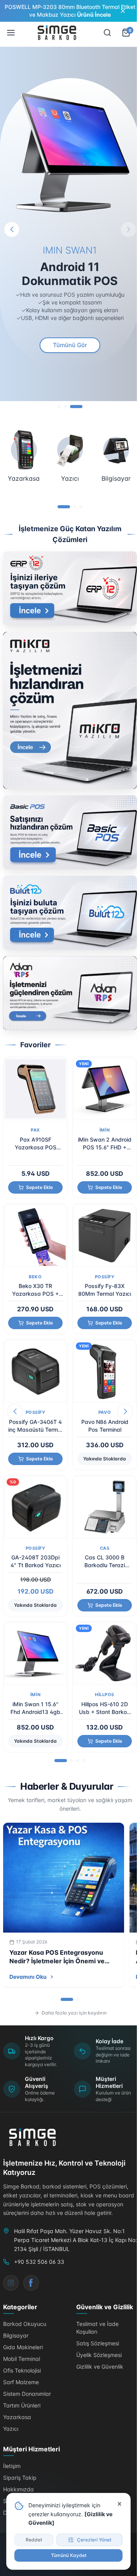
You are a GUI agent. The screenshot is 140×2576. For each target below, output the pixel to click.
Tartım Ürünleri (22, 2389)
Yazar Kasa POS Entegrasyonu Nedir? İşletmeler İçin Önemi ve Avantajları (57, 1936)
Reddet (34, 2540)
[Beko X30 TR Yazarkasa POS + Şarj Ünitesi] (35, 1218)
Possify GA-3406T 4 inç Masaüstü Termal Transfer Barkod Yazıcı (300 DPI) (35, 1407)
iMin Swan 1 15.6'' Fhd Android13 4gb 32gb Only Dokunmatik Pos (35, 1686)
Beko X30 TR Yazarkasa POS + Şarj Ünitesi (35, 1272)
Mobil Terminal (22, 2343)
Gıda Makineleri (23, 2331)
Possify (102, 1259)
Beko (34, 1259)
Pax (35, 1114)
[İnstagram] (11, 2267)
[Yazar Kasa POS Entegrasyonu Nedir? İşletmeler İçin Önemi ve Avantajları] (62, 1854)
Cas (102, 1527)
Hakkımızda (18, 2473)
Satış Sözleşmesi (96, 2327)
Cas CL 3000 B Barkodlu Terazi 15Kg (102, 1541)
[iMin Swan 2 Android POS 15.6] (102, 1073)
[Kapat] (119, 2504)
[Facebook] (31, 2267)
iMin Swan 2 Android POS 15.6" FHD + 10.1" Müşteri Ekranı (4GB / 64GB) (102, 1127)
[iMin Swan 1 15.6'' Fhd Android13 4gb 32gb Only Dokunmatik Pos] (35, 1632)
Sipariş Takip (20, 2462)
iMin (102, 1114)
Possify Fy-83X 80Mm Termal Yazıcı (102, 1272)
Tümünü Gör (68, 350)
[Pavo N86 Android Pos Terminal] (102, 1352)
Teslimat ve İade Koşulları (96, 2312)
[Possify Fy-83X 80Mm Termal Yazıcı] (102, 1218)
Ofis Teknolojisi (22, 2354)
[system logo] (56, 33)
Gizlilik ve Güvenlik (98, 2351)
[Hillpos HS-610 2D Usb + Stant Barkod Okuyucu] (102, 1632)
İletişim (12, 2450)
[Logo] (33, 2112)
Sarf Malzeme (21, 2366)
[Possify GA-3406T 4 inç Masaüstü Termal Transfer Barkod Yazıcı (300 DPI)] (35, 1352)
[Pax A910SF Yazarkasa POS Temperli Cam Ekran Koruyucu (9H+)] (35, 1073)
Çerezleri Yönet (94, 2540)
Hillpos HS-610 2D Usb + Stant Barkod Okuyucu (102, 1686)
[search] (104, 33)
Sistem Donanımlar (27, 2378)
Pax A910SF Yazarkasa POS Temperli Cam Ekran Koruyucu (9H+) (35, 1127)
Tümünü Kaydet (69, 2555)
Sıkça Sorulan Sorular (31, 2485)
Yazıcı (11, 2413)
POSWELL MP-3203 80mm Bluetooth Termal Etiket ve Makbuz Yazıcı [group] (68, 11)
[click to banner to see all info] (68, 583)
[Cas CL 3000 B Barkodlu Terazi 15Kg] (102, 1487)
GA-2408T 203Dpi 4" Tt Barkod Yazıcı (35, 1540)
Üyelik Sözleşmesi (97, 2339)
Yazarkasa (17, 2401)
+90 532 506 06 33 (39, 2246)
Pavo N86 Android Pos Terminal (102, 1406)
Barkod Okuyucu (25, 2308)
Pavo (102, 1393)
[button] (62, 403)
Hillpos (102, 1672)
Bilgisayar (16, 2320)
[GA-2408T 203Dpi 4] (35, 1487)
